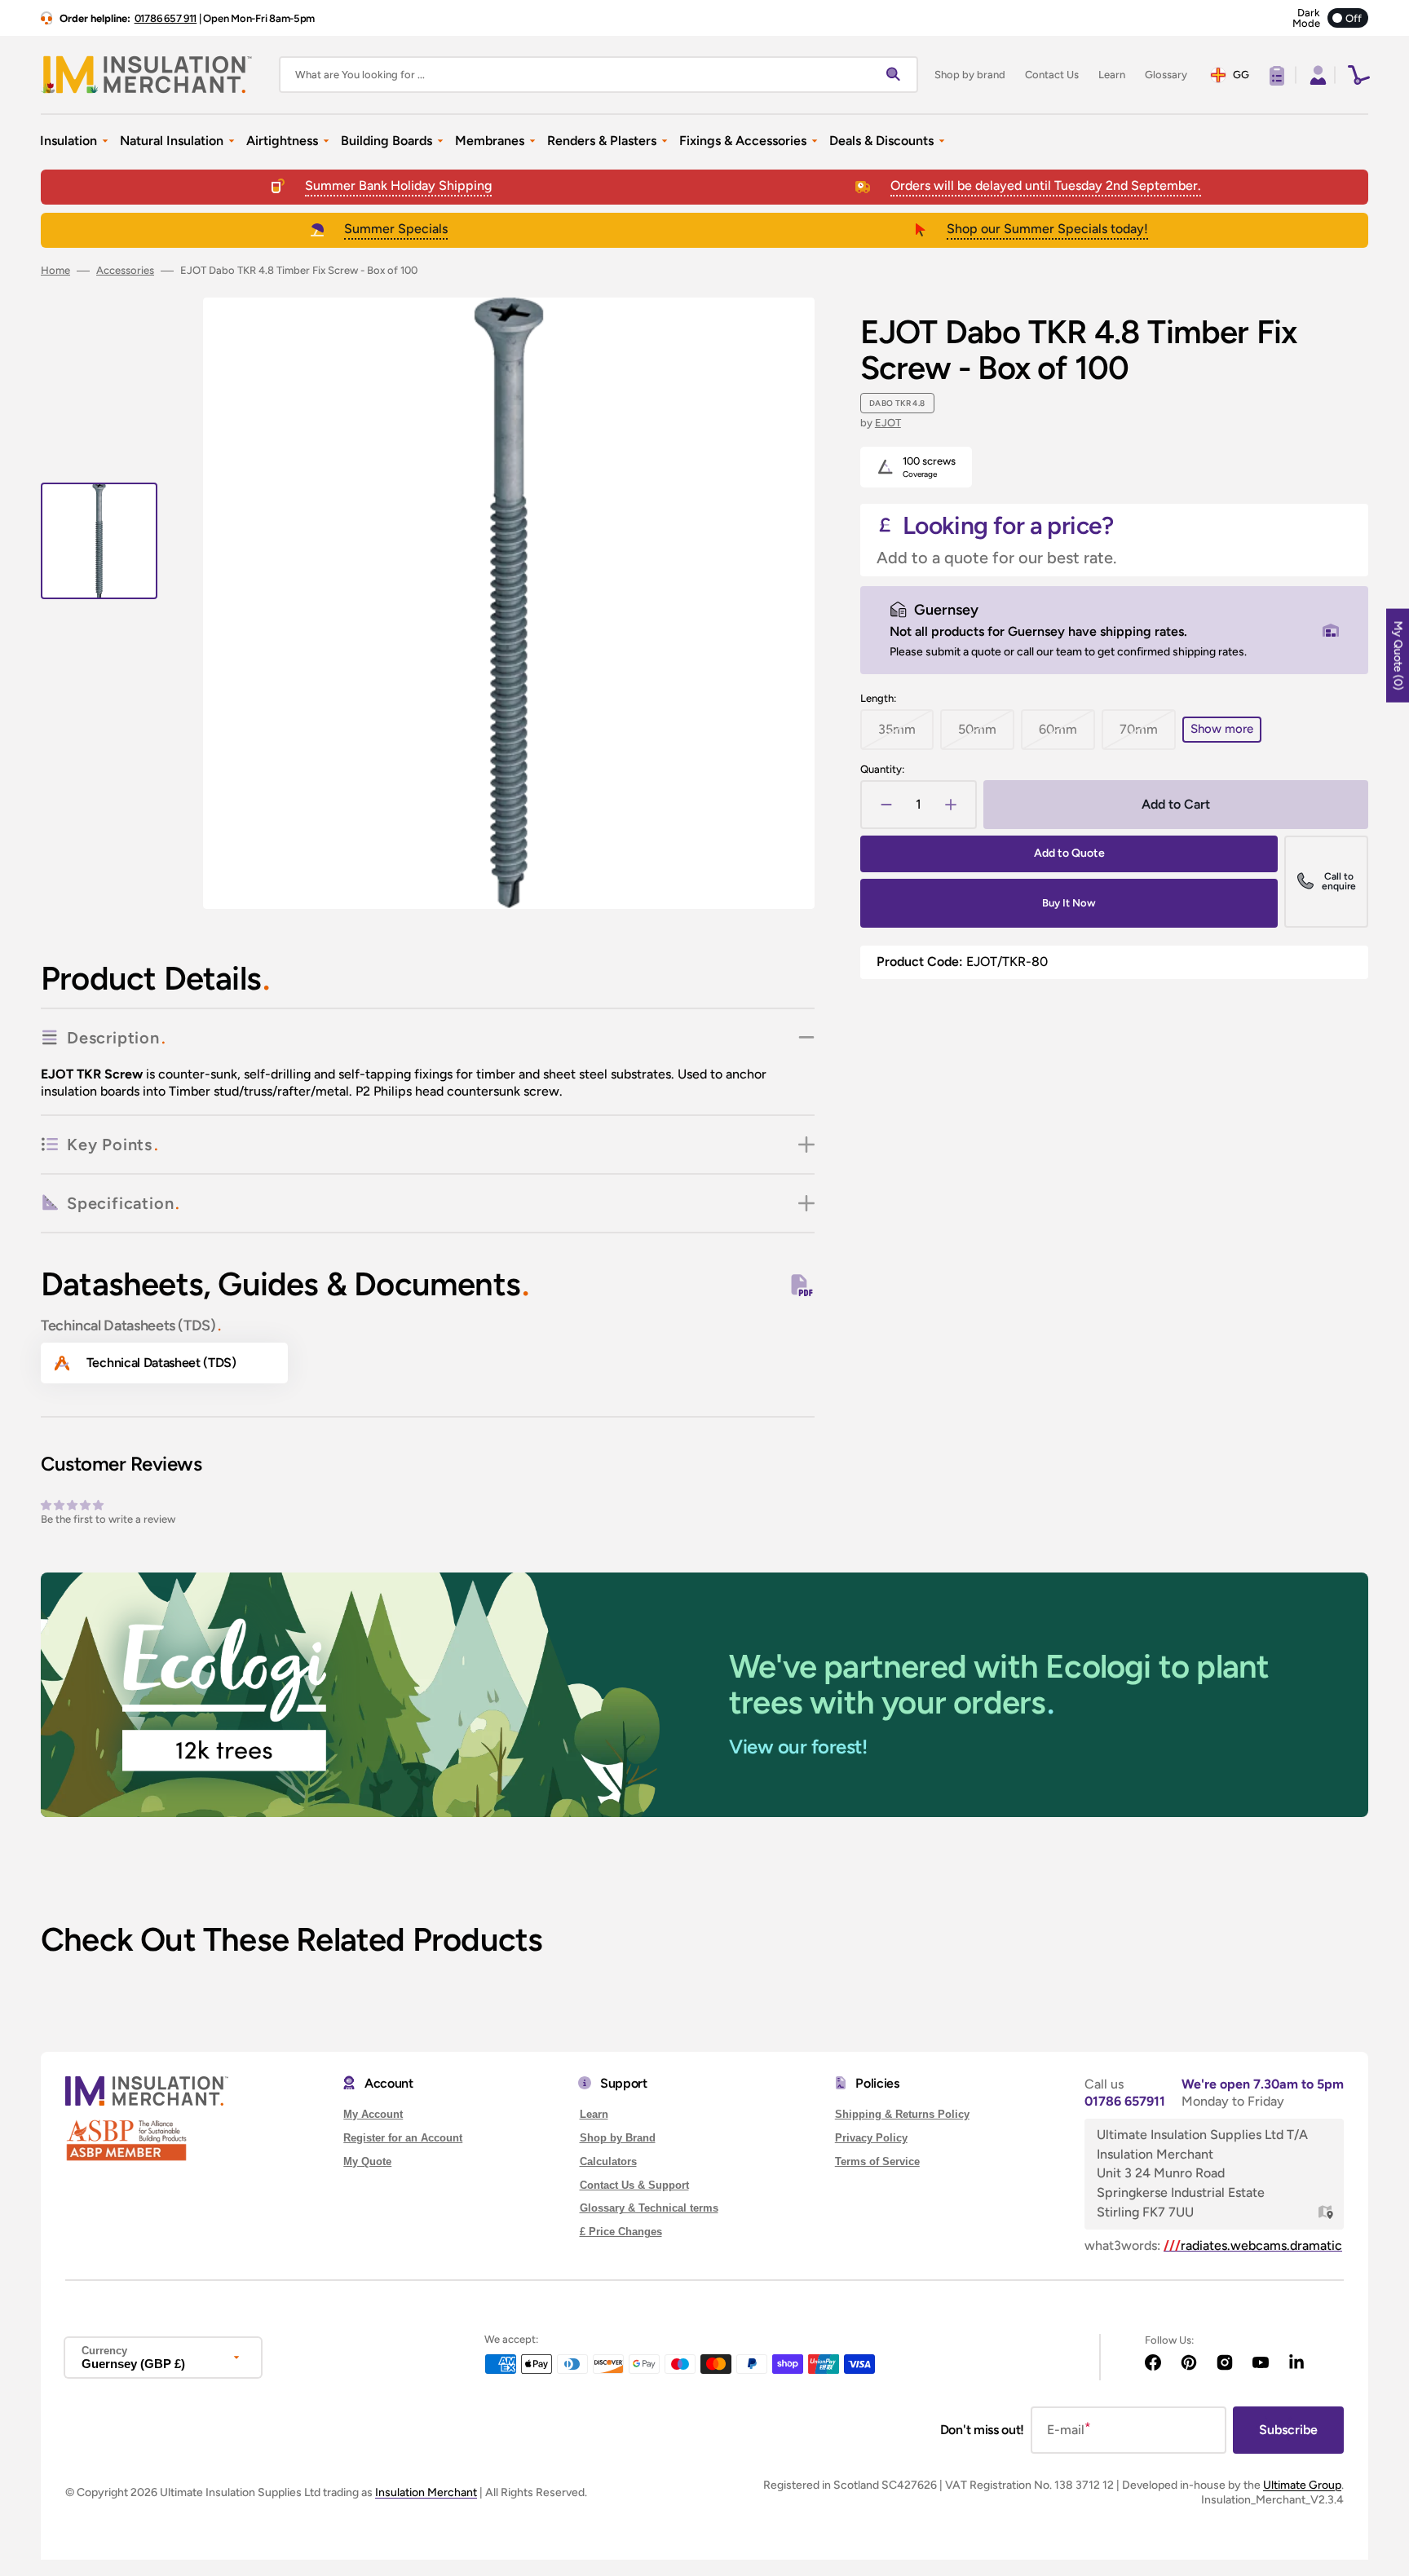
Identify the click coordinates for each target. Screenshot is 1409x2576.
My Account (373, 2114)
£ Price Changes (621, 2232)
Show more (1222, 729)
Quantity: (882, 769)
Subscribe (1288, 2430)
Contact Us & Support (634, 2185)
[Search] (897, 75)
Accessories (125, 270)
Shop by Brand (618, 2138)
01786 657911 (1125, 2101)
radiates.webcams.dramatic (1253, 2245)
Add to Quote (1069, 853)
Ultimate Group (1302, 2485)
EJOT (888, 423)
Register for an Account (403, 2138)
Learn (594, 2114)
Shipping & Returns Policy (902, 2114)
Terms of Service (877, 2161)
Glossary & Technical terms (649, 2208)
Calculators (608, 2161)
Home (55, 270)
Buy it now (1069, 903)
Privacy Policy (871, 2138)
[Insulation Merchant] (147, 75)
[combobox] (598, 75)
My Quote (367, 2161)
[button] (1316, 75)
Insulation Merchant (426, 2492)
